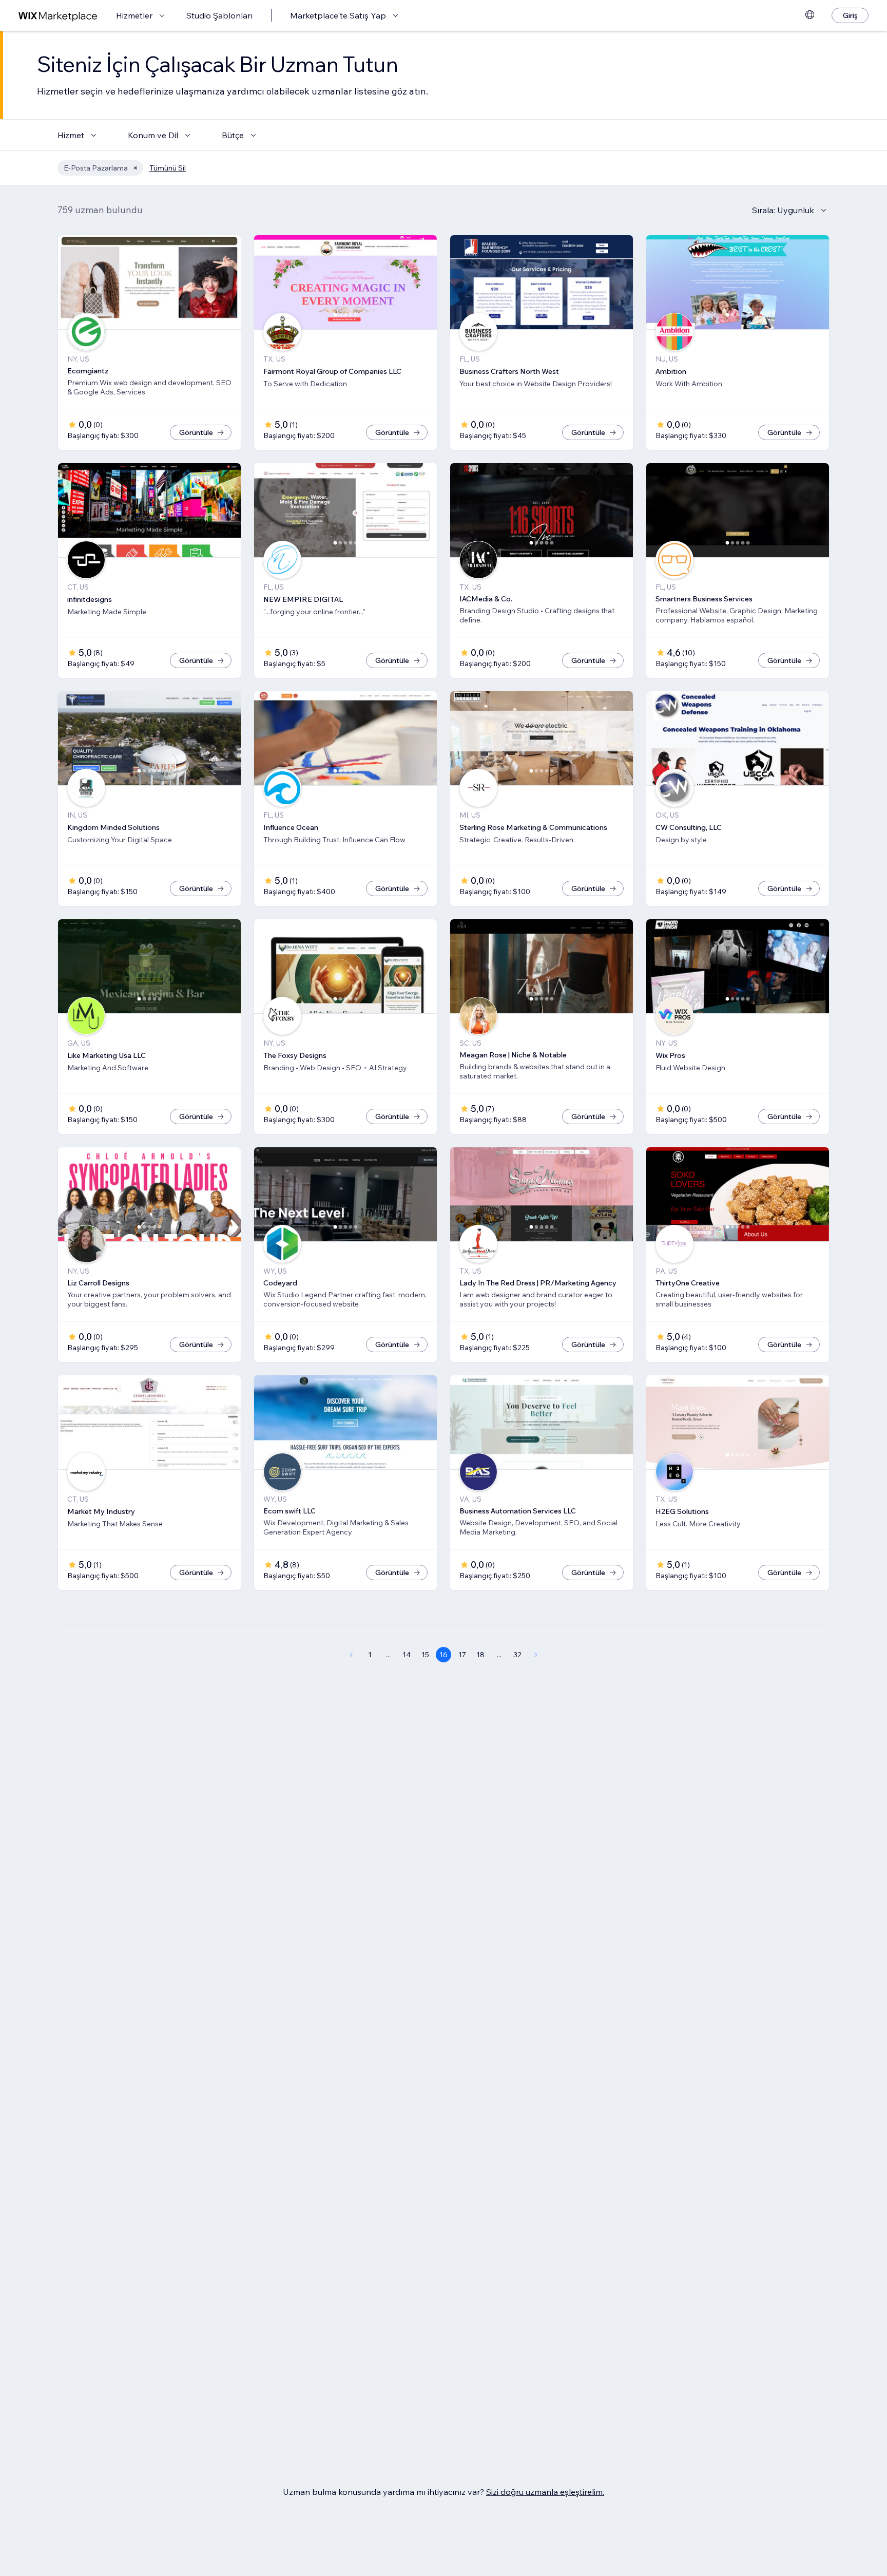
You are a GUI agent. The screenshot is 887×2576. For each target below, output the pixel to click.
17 (462, 1655)
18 (480, 1655)
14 (407, 1655)
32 (517, 1655)
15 (425, 1655)
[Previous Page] (351, 1655)
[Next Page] (536, 1655)
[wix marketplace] (58, 16)
